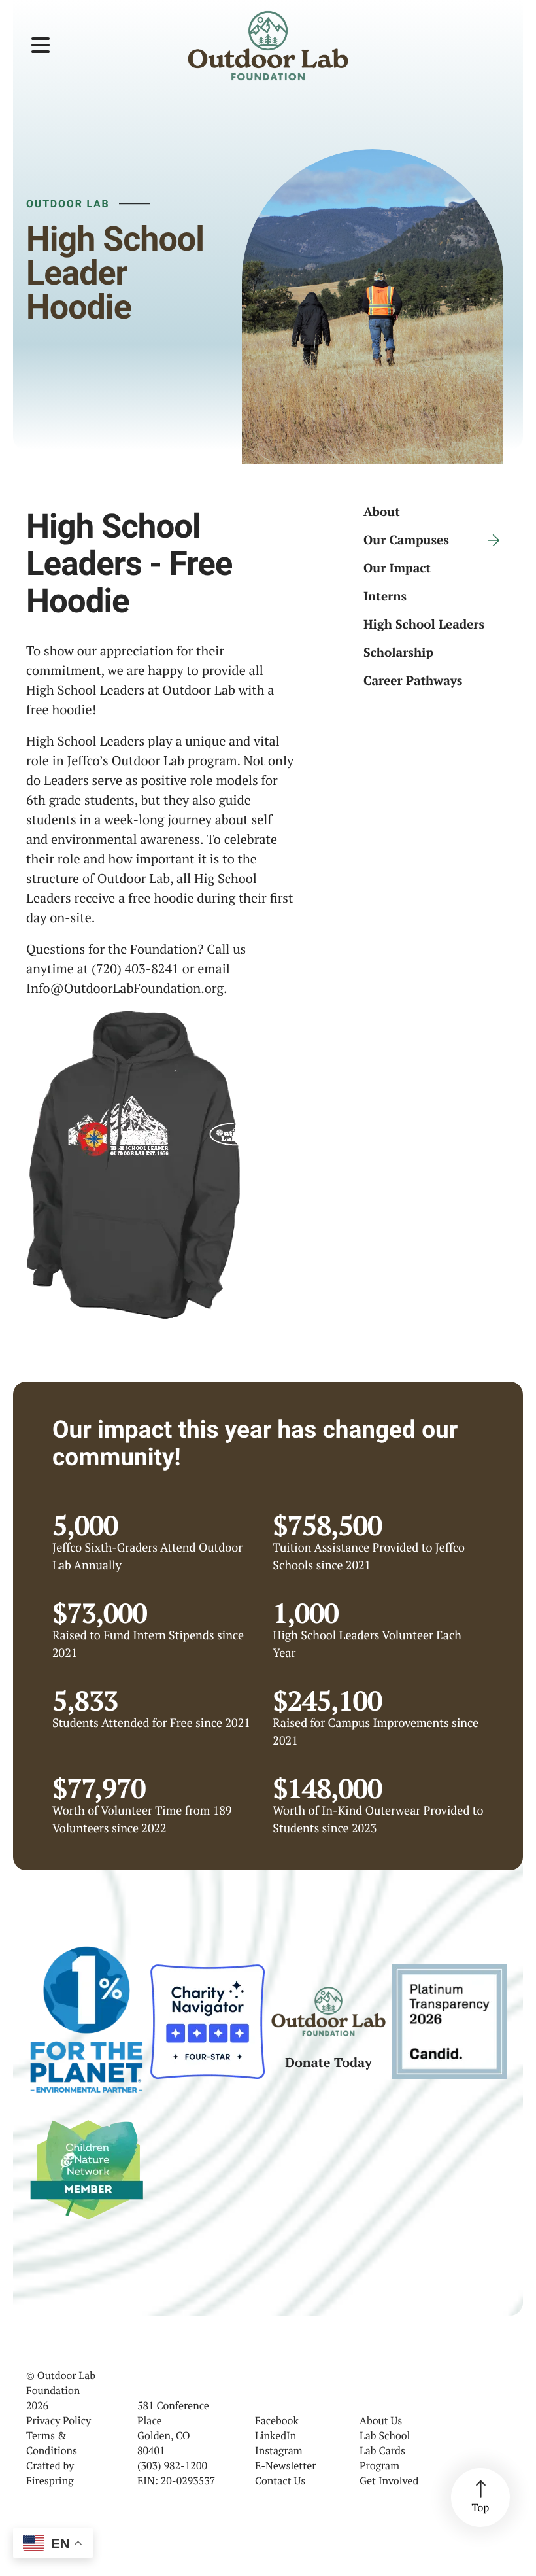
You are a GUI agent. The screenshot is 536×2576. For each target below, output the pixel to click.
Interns (385, 596)
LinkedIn (276, 2435)
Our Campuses (406, 540)
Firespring (50, 2480)
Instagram (279, 2450)
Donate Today (328, 2062)
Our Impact (397, 568)
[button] (41, 46)
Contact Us (280, 2480)
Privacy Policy (59, 2420)
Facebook (277, 2420)
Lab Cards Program (382, 2458)
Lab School (385, 2435)
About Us (381, 2420)
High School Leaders (424, 624)
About (382, 512)
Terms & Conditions (52, 2443)
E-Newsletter (285, 2465)
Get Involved (389, 2480)
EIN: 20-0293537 (176, 2480)
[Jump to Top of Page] (480, 2498)
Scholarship (398, 653)
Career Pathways (413, 681)
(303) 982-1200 (172, 2465)
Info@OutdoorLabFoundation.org (125, 988)
